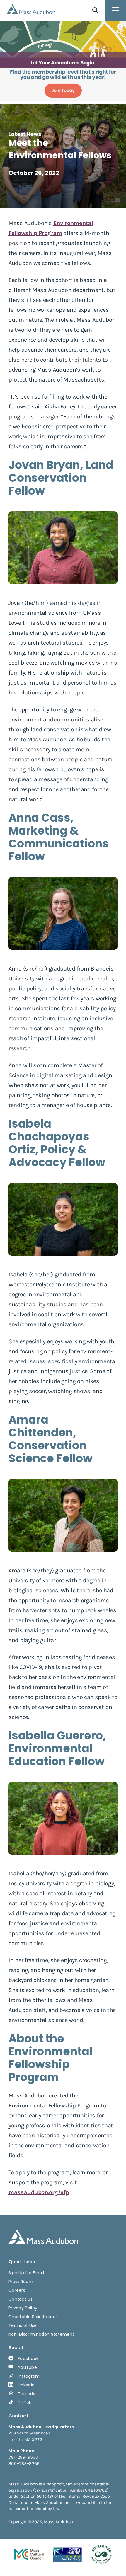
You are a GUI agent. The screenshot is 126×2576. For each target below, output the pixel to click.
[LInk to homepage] (31, 9)
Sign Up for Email (26, 2273)
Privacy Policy (23, 2308)
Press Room (21, 2282)
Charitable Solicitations (33, 2317)
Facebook (28, 2359)
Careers (17, 2290)
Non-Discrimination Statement (41, 2334)
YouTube (27, 2367)
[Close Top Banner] (120, 27)
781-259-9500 (23, 2457)
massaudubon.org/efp (39, 2192)
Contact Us (21, 2299)
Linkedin (26, 2385)
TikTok (25, 2403)
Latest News (25, 134)
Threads (27, 2394)
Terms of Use (23, 2325)
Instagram (29, 2376)
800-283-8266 (24, 2464)
